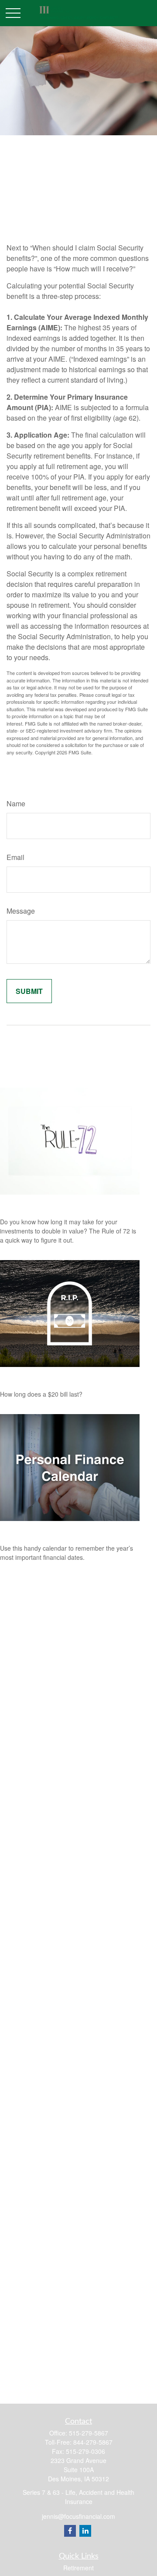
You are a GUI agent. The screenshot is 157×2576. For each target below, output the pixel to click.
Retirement (78, 2568)
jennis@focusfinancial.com (78, 2516)
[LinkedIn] (85, 2531)
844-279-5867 (93, 2442)
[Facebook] (70, 2531)
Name (16, 803)
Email (15, 857)
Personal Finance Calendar (48, 1530)
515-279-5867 (89, 2433)
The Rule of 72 (27, 1204)
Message (21, 911)
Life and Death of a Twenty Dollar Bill (68, 1376)
